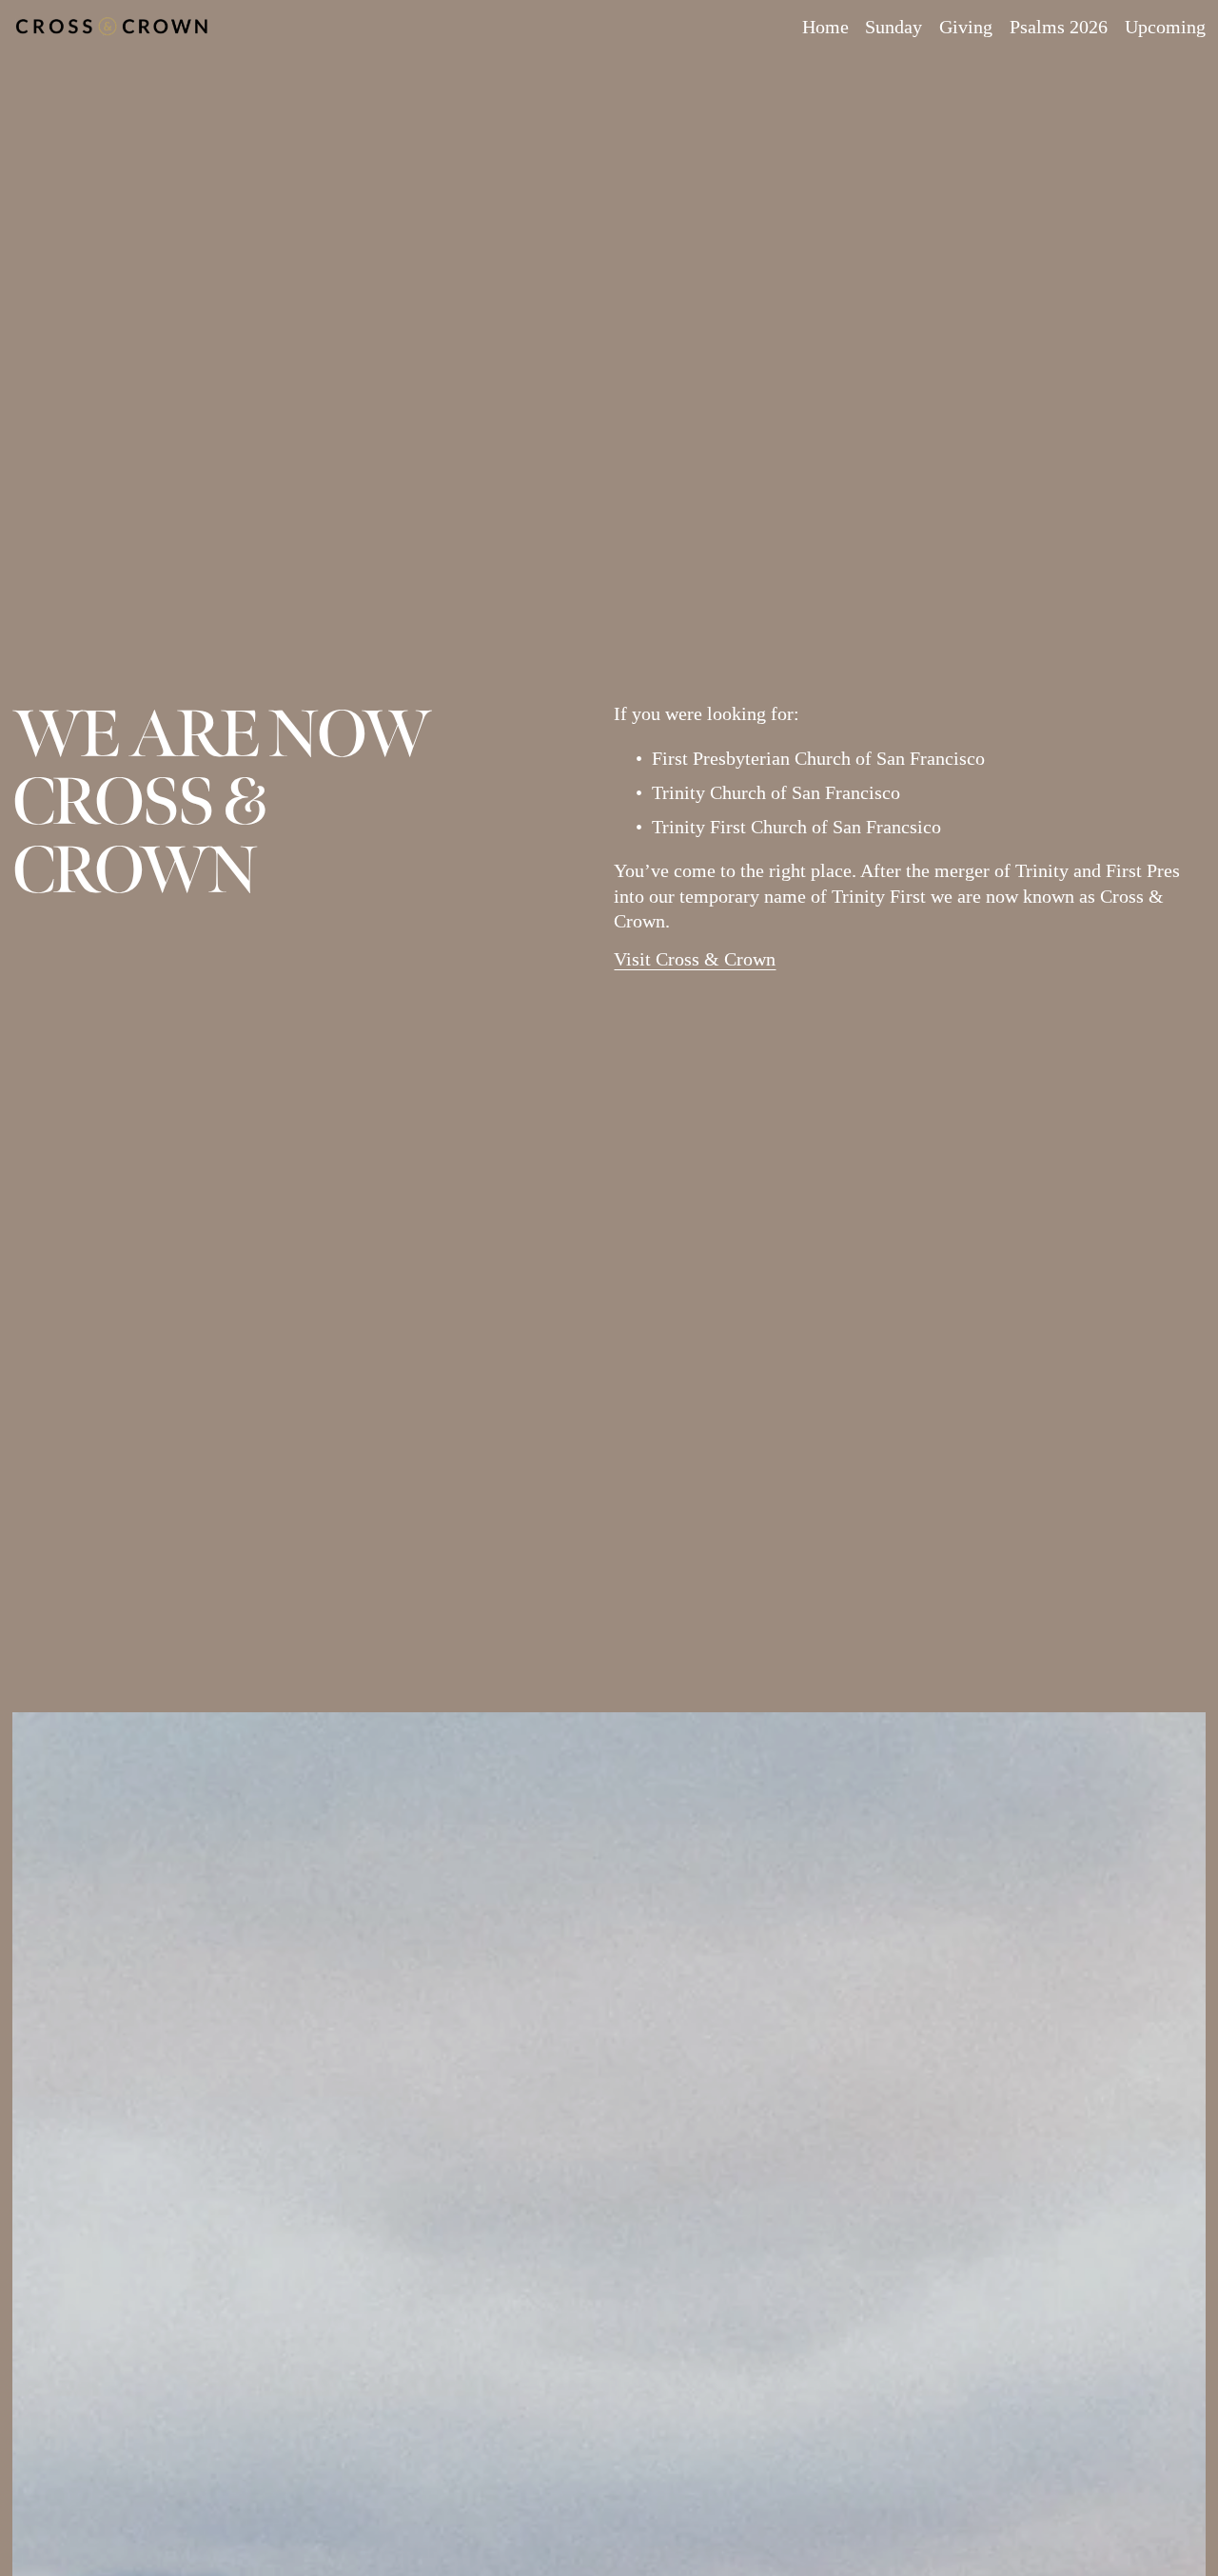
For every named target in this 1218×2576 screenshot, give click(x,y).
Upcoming (1165, 27)
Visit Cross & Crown (695, 959)
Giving (966, 27)
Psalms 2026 (1059, 27)
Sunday (894, 27)
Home (825, 27)
